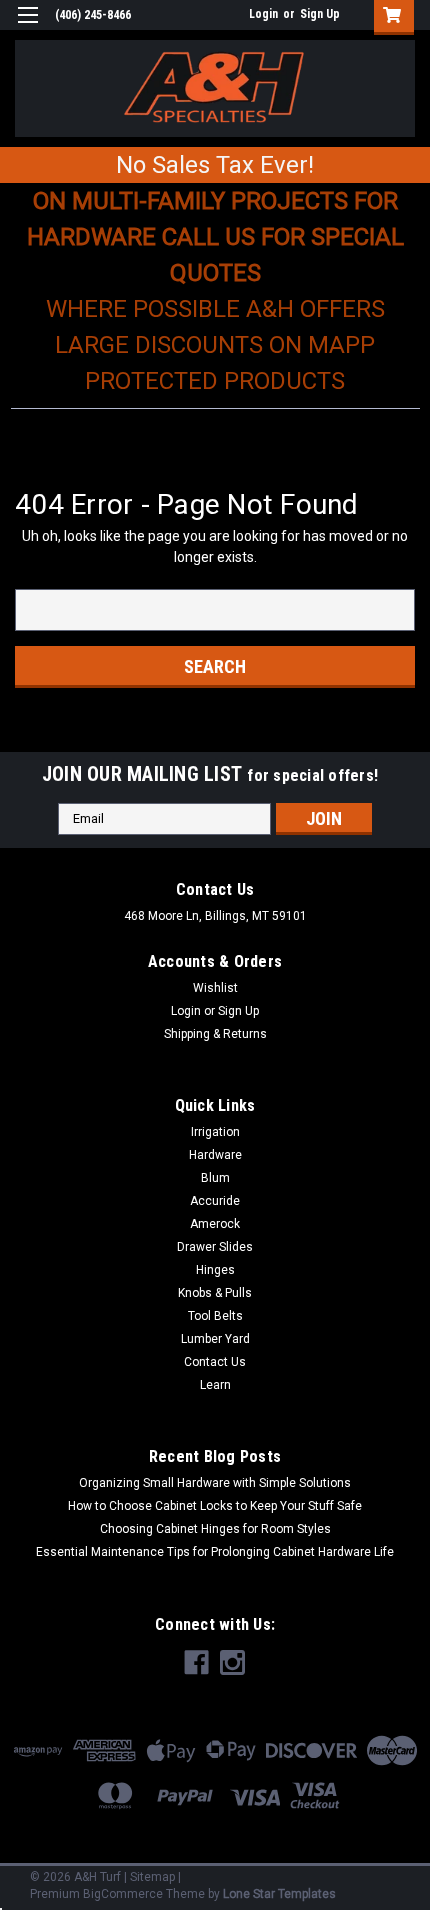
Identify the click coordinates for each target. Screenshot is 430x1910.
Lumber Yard (215, 1339)
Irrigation (215, 1132)
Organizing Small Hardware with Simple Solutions (215, 1483)
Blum (215, 1178)
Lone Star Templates (279, 1894)
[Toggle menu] (27, 27)
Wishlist (215, 988)
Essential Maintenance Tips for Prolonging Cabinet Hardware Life (215, 1552)
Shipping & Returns (215, 1034)
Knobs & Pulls (215, 1293)
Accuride (215, 1201)
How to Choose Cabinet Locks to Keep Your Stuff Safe (215, 1506)
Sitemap (152, 1877)
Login (263, 14)
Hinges (215, 1270)
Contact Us (215, 1362)
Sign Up (320, 14)
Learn (215, 1385)
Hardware (215, 1155)
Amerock (215, 1224)
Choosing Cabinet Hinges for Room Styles (215, 1529)
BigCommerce (123, 1894)
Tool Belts (215, 1316)
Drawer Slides (215, 1247)
